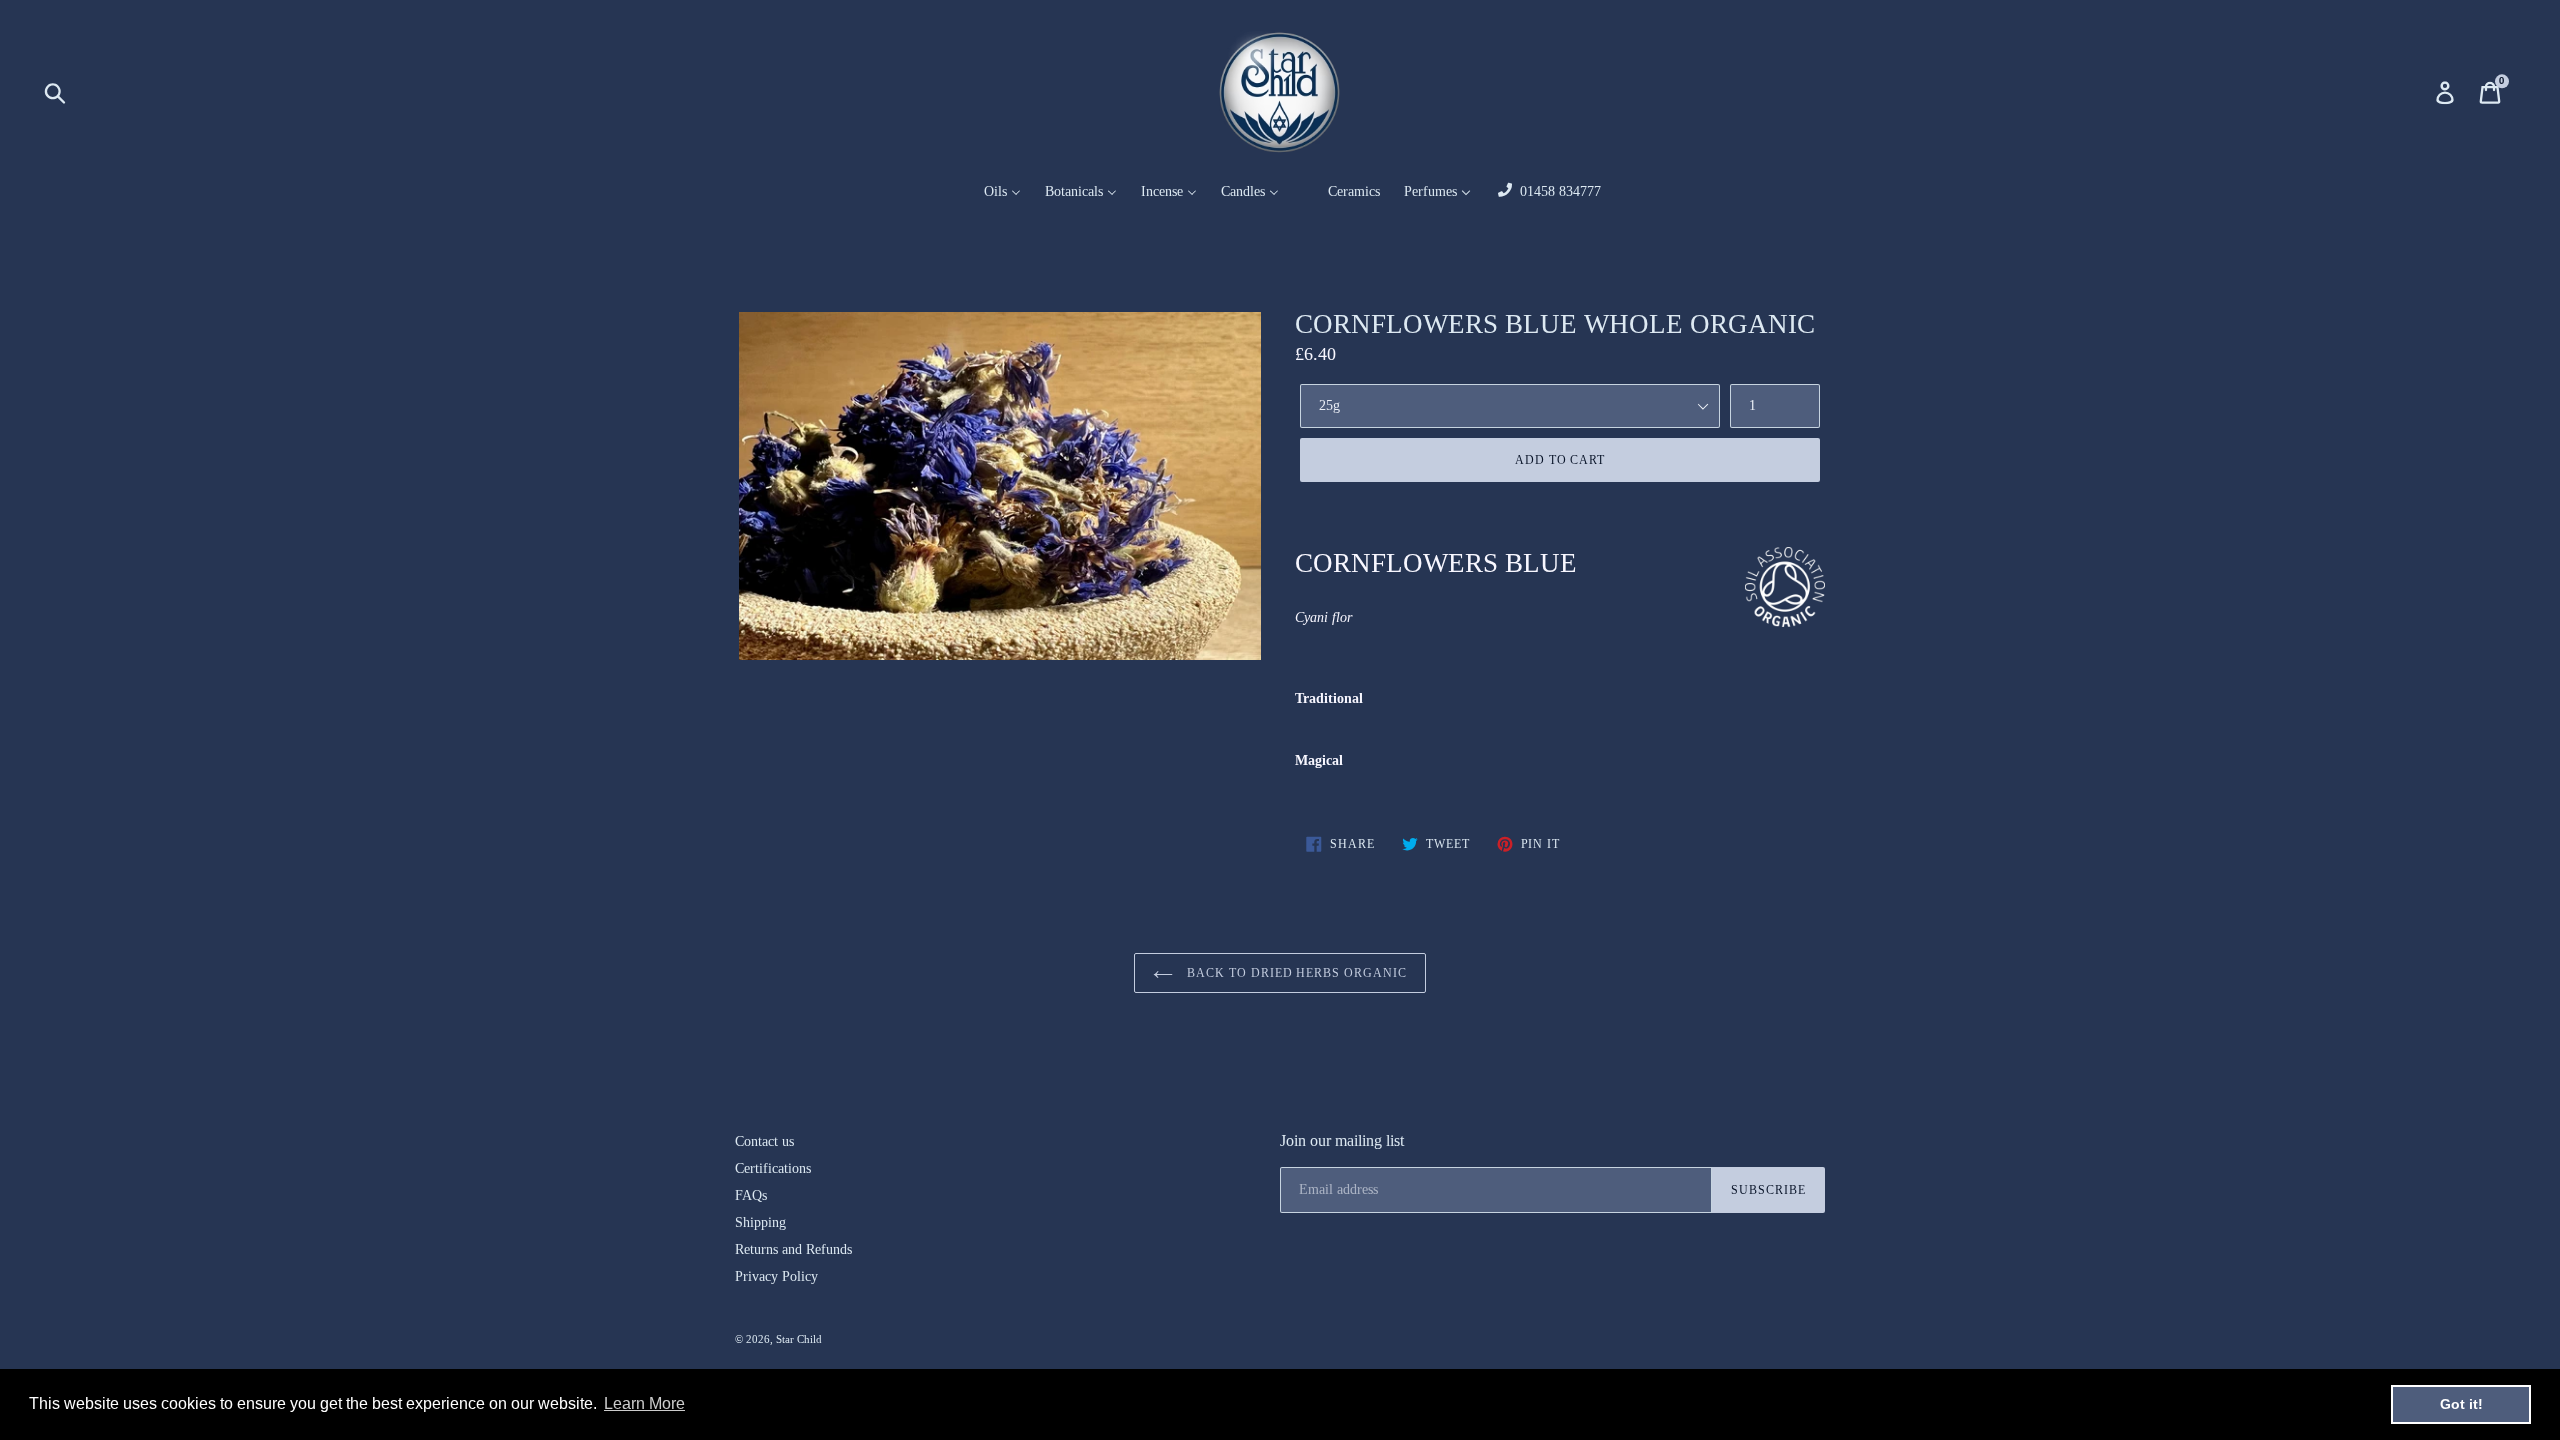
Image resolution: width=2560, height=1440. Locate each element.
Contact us (764, 1141)
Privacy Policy (776, 1276)
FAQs (751, 1195)
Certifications (773, 1168)
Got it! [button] (2461, 1404)
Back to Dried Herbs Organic (1295, 973)
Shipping (760, 1222)
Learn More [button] (644, 1403)
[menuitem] (990, 192)
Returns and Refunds (793, 1249)
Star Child (799, 1339)
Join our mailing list (1342, 1140)
